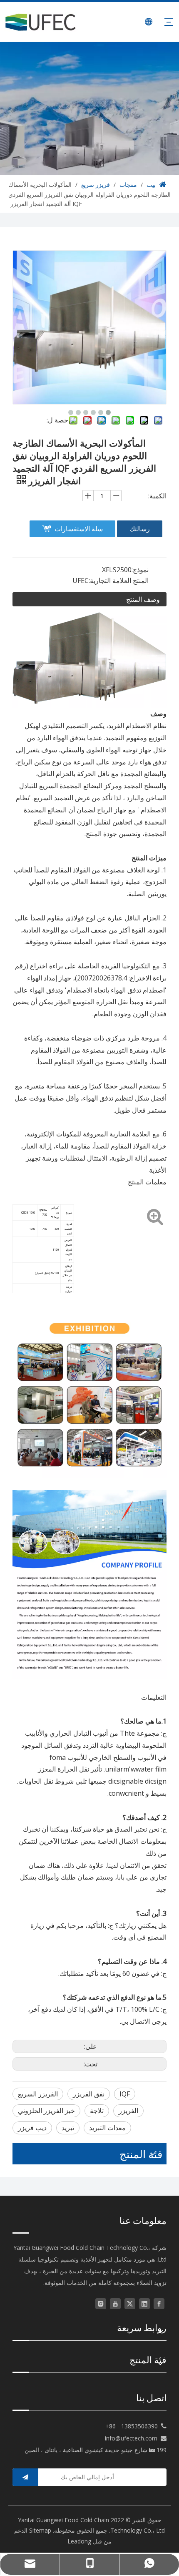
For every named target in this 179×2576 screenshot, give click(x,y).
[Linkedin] (144, 2303)
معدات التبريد (107, 2128)
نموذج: (140, 570)
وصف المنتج (143, 599)
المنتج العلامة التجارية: (119, 581)
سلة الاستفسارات (79, 529)
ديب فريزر (32, 2128)
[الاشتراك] (25, 2477)
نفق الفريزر (89, 2094)
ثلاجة (97, 2111)
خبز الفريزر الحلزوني (46, 2111)
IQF (125, 2094)
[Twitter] (130, 2303)
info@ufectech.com (131, 2438)
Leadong (79, 2541)
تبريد (68, 2128)
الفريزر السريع (38, 2094)
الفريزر (128, 2111)
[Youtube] (115, 2303)
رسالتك (140, 529)
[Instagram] (101, 2303)
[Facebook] (159, 2303)
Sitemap (40, 2530)
